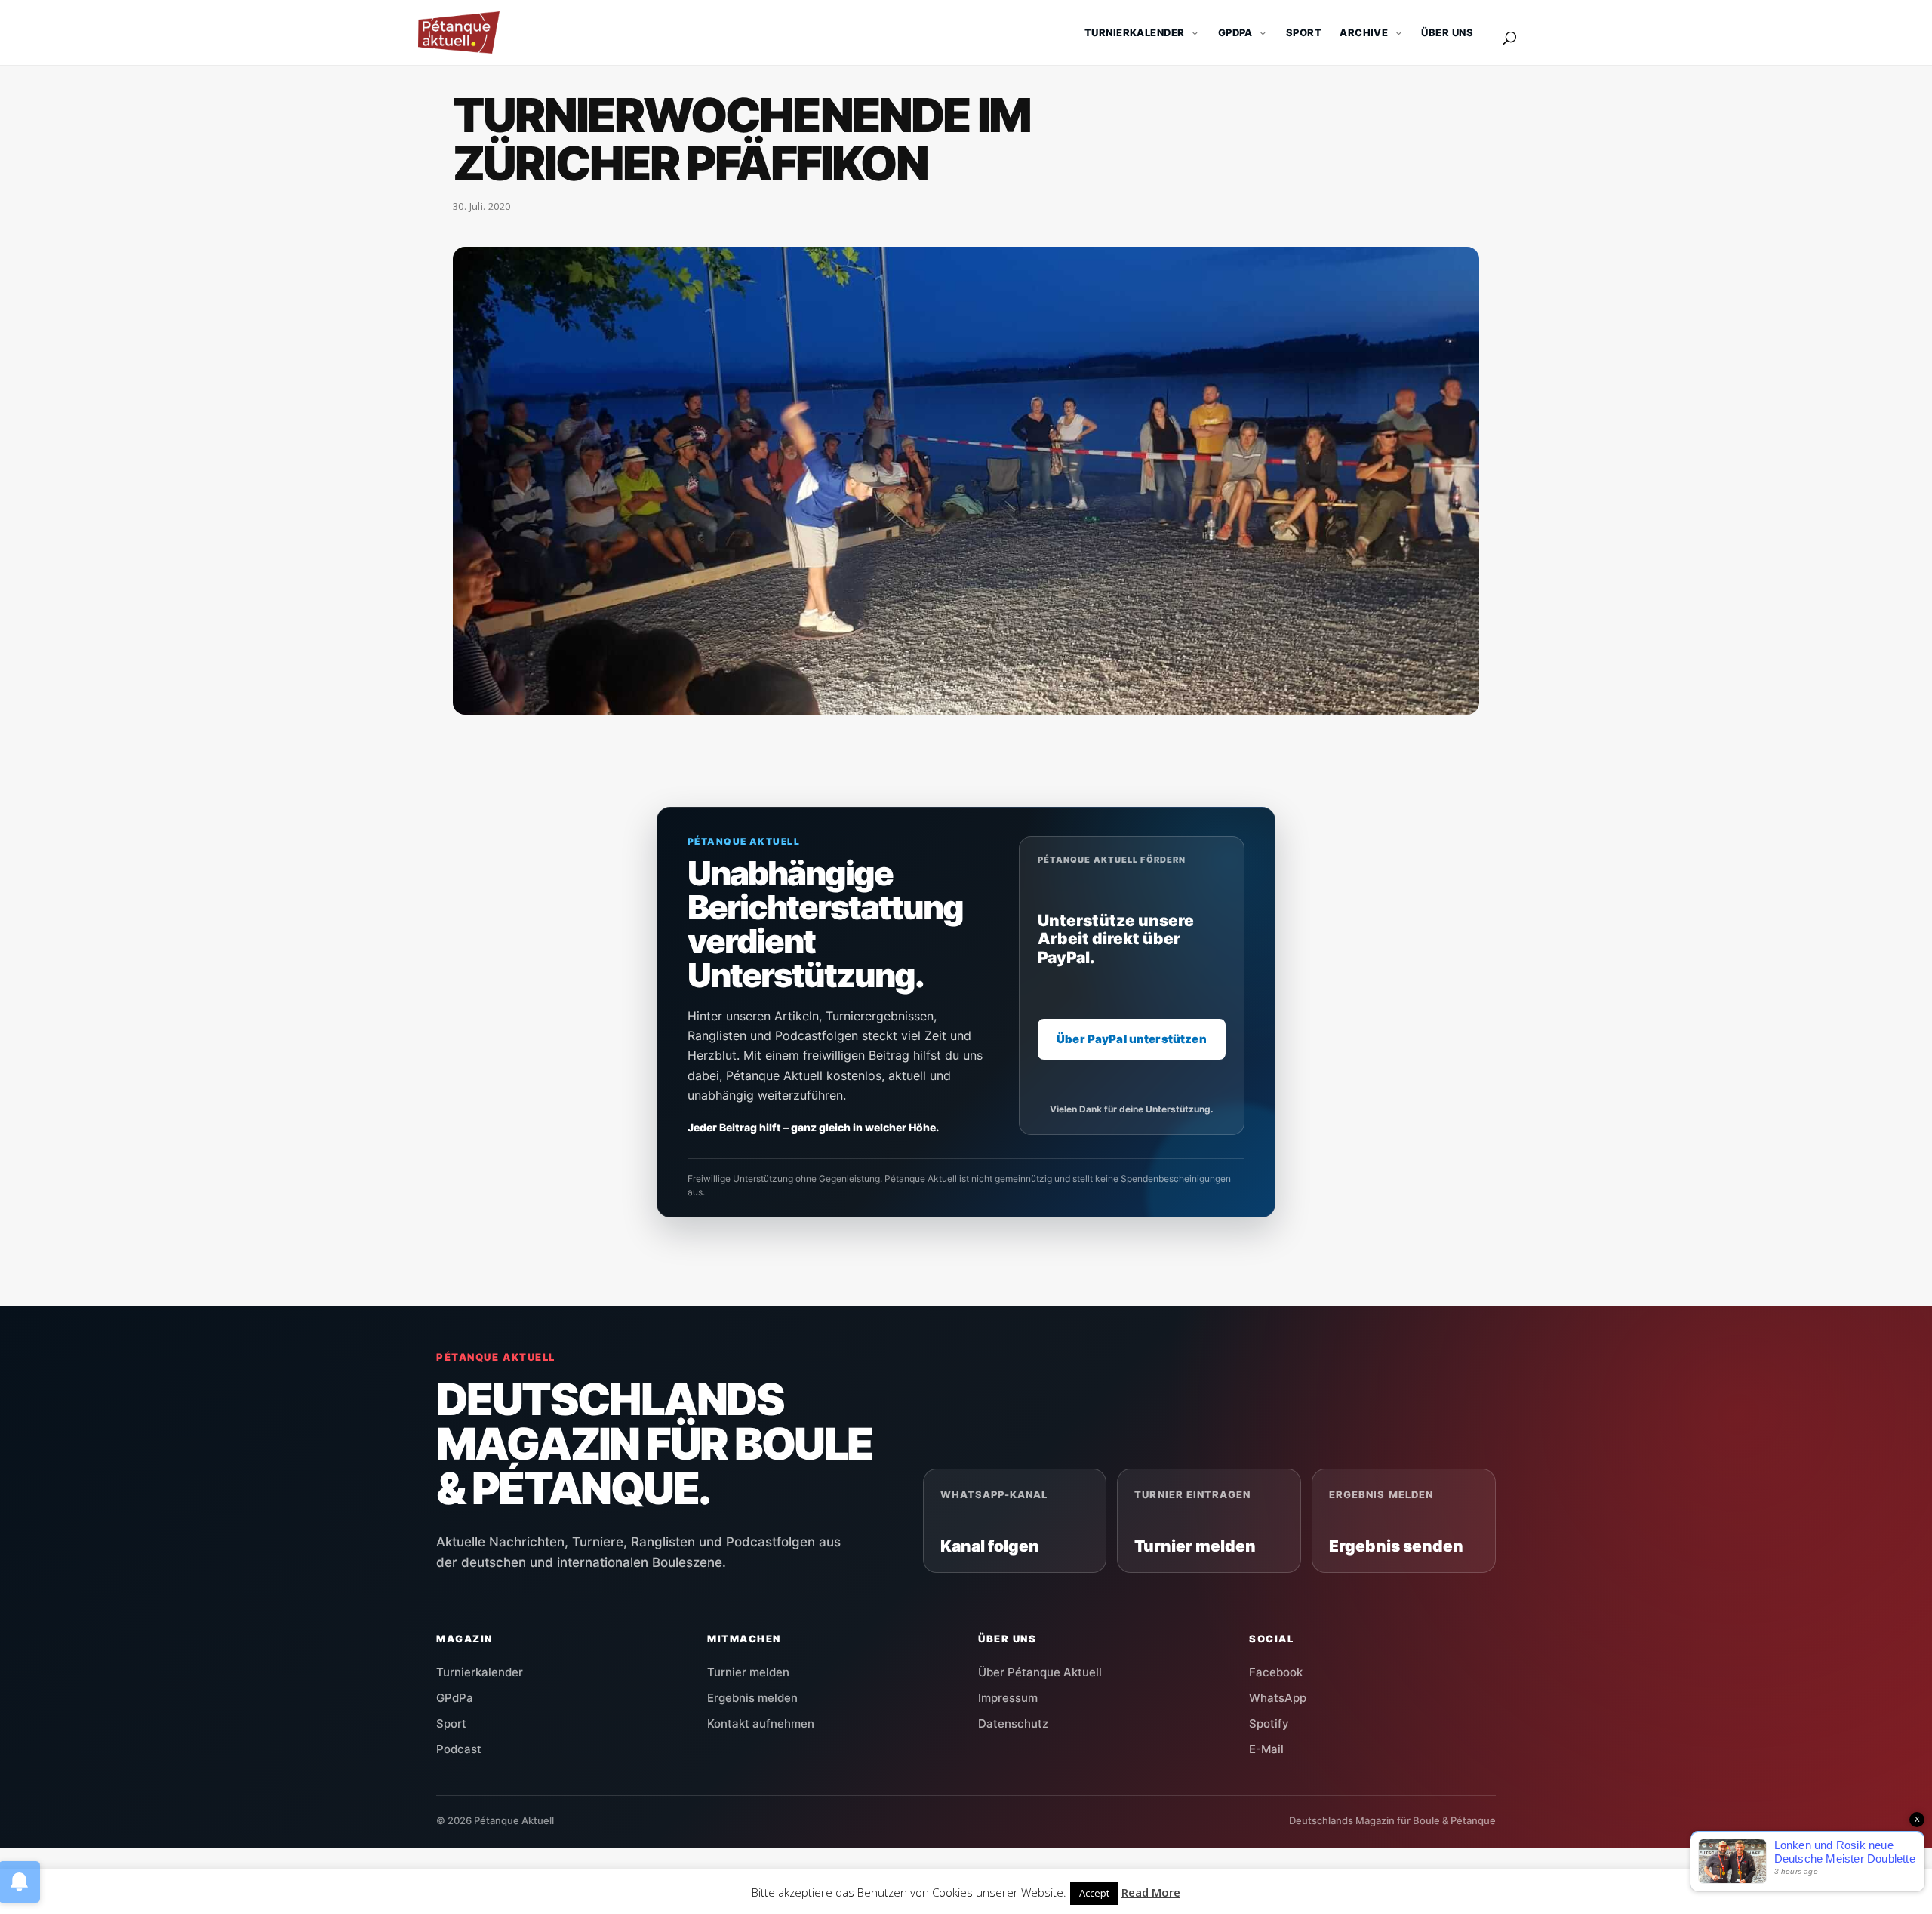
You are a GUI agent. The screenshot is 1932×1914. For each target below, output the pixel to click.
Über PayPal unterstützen (1132, 1039)
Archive (1364, 32)
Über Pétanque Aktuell (1040, 1672)
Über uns (1447, 32)
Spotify (1269, 1723)
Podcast (459, 1749)
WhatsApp (1278, 1698)
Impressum (1008, 1698)
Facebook (1276, 1672)
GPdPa (455, 1698)
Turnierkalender (1135, 32)
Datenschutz (1013, 1723)
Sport (1304, 32)
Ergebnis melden (752, 1698)
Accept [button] (1094, 1893)
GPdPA (1235, 32)
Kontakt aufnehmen (761, 1723)
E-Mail (1266, 1749)
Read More (1151, 1892)
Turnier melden (748, 1672)
